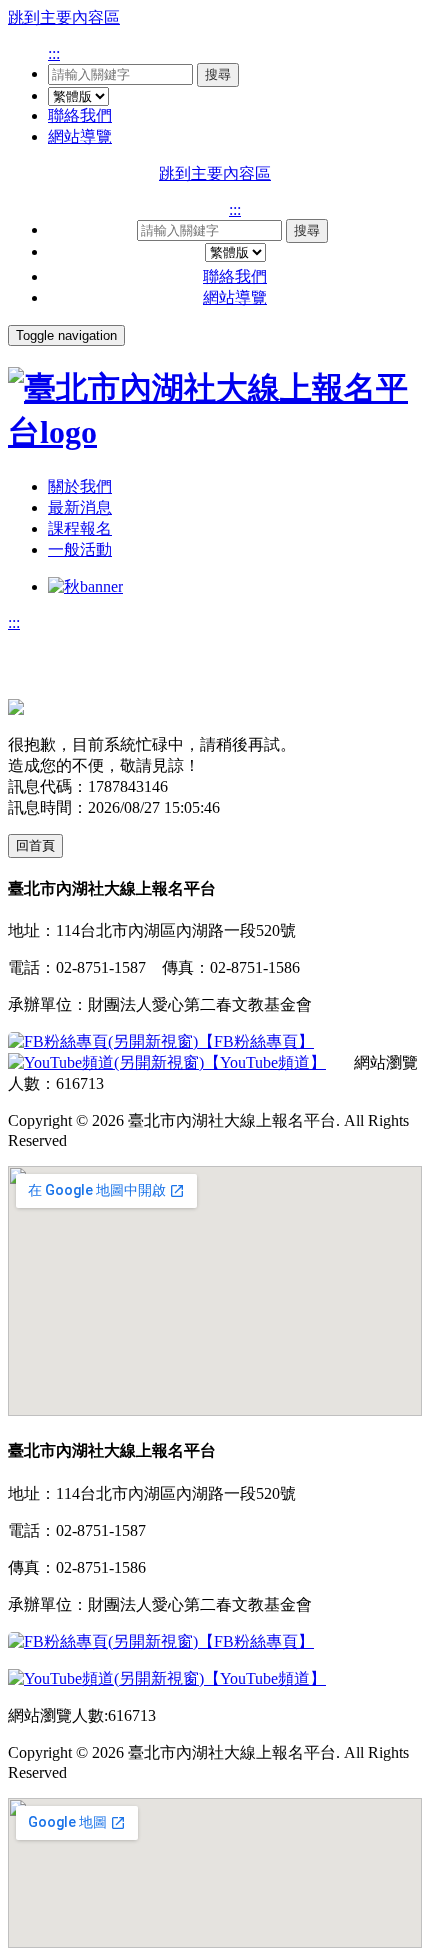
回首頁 (35, 845)
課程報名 (80, 528)
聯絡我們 (80, 115)
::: (54, 53)
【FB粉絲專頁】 (256, 1041)
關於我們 (80, 486)
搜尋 (218, 74)
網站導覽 (80, 136)
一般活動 (80, 549)
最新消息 (80, 507)
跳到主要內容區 (64, 17)
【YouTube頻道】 (265, 1062)
